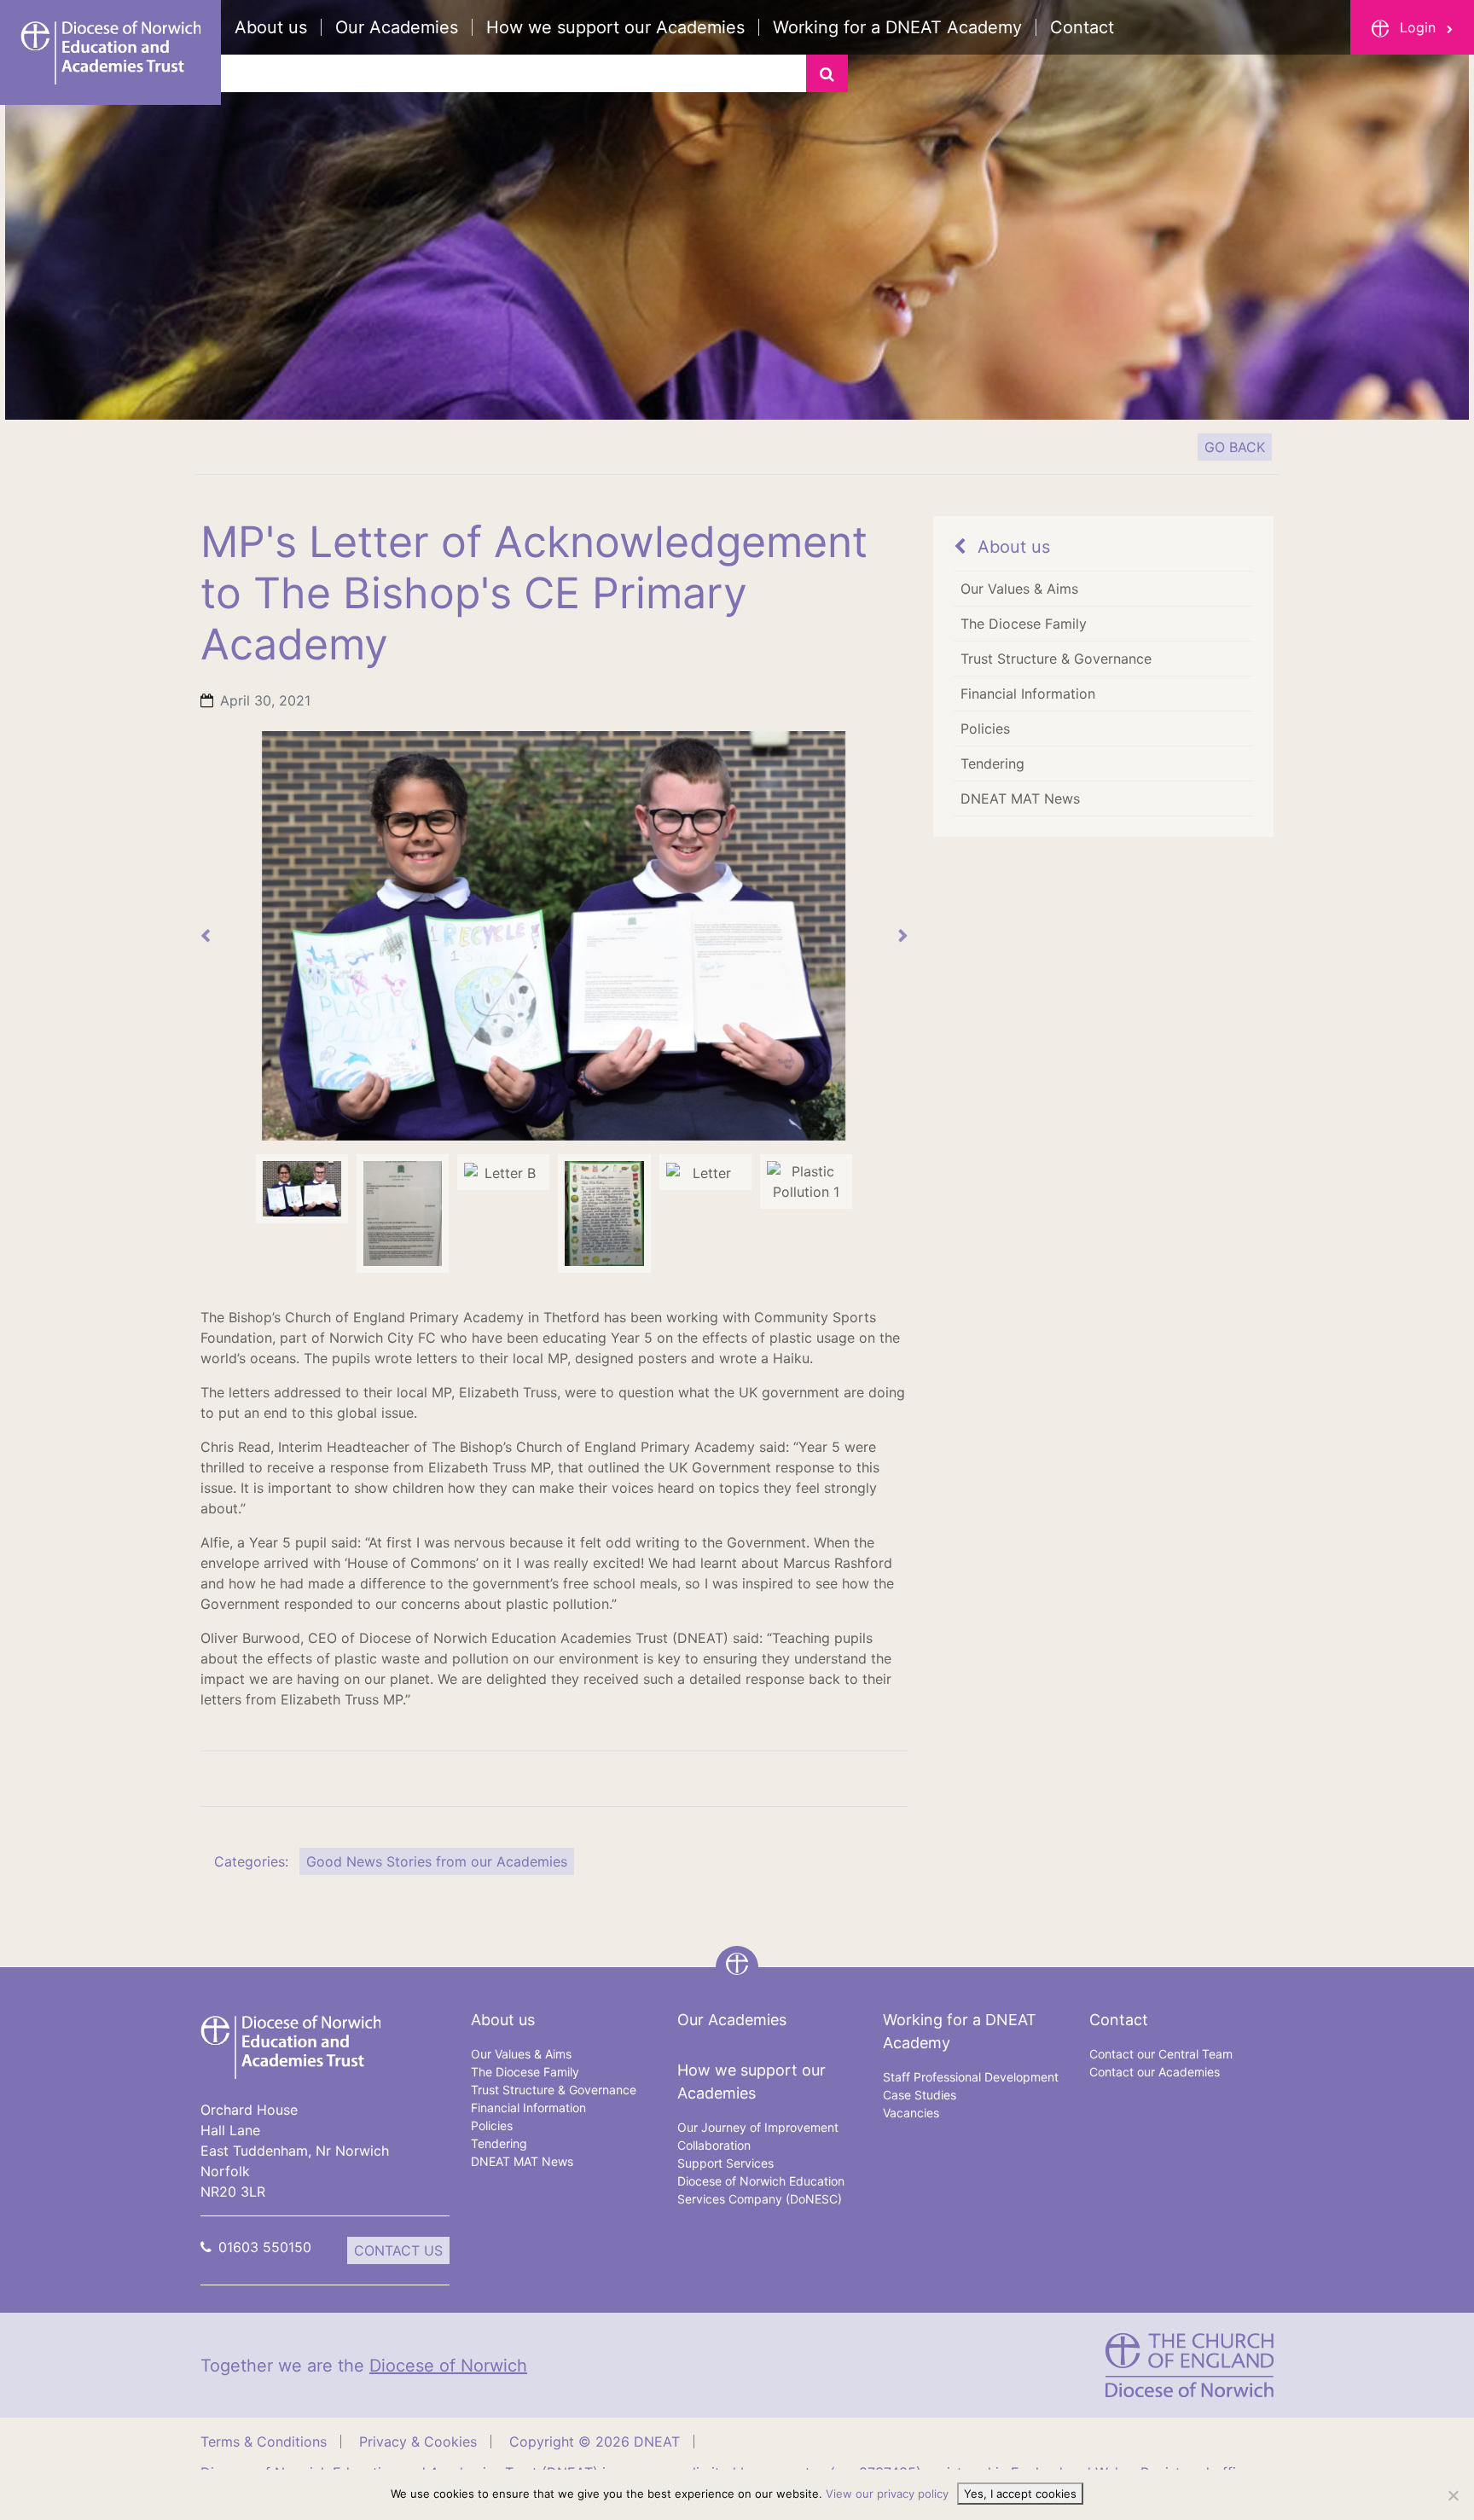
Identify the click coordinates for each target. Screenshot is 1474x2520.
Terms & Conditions (264, 2442)
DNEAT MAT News (1020, 798)
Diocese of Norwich (448, 2366)
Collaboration (714, 2145)
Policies (985, 729)
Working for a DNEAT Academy (897, 27)
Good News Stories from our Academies (437, 1861)
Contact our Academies (1155, 2072)
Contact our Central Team (1161, 2054)
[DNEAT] (290, 2046)
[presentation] (205, 936)
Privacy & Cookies (418, 2442)
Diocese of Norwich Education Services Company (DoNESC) (761, 2190)
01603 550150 (265, 2247)
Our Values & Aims (1019, 589)
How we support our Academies (615, 27)
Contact (1082, 27)
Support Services (725, 2163)
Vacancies (911, 2113)
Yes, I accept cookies (1020, 2494)
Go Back (1235, 447)
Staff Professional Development (971, 2077)
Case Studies (920, 2095)
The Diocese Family (1024, 624)
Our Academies (397, 27)
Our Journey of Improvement (758, 2127)
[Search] (827, 73)
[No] (1453, 2495)
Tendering (992, 764)
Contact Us (398, 2250)
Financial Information (1028, 694)
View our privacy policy (887, 2494)
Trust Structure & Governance (1056, 659)
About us (271, 27)
